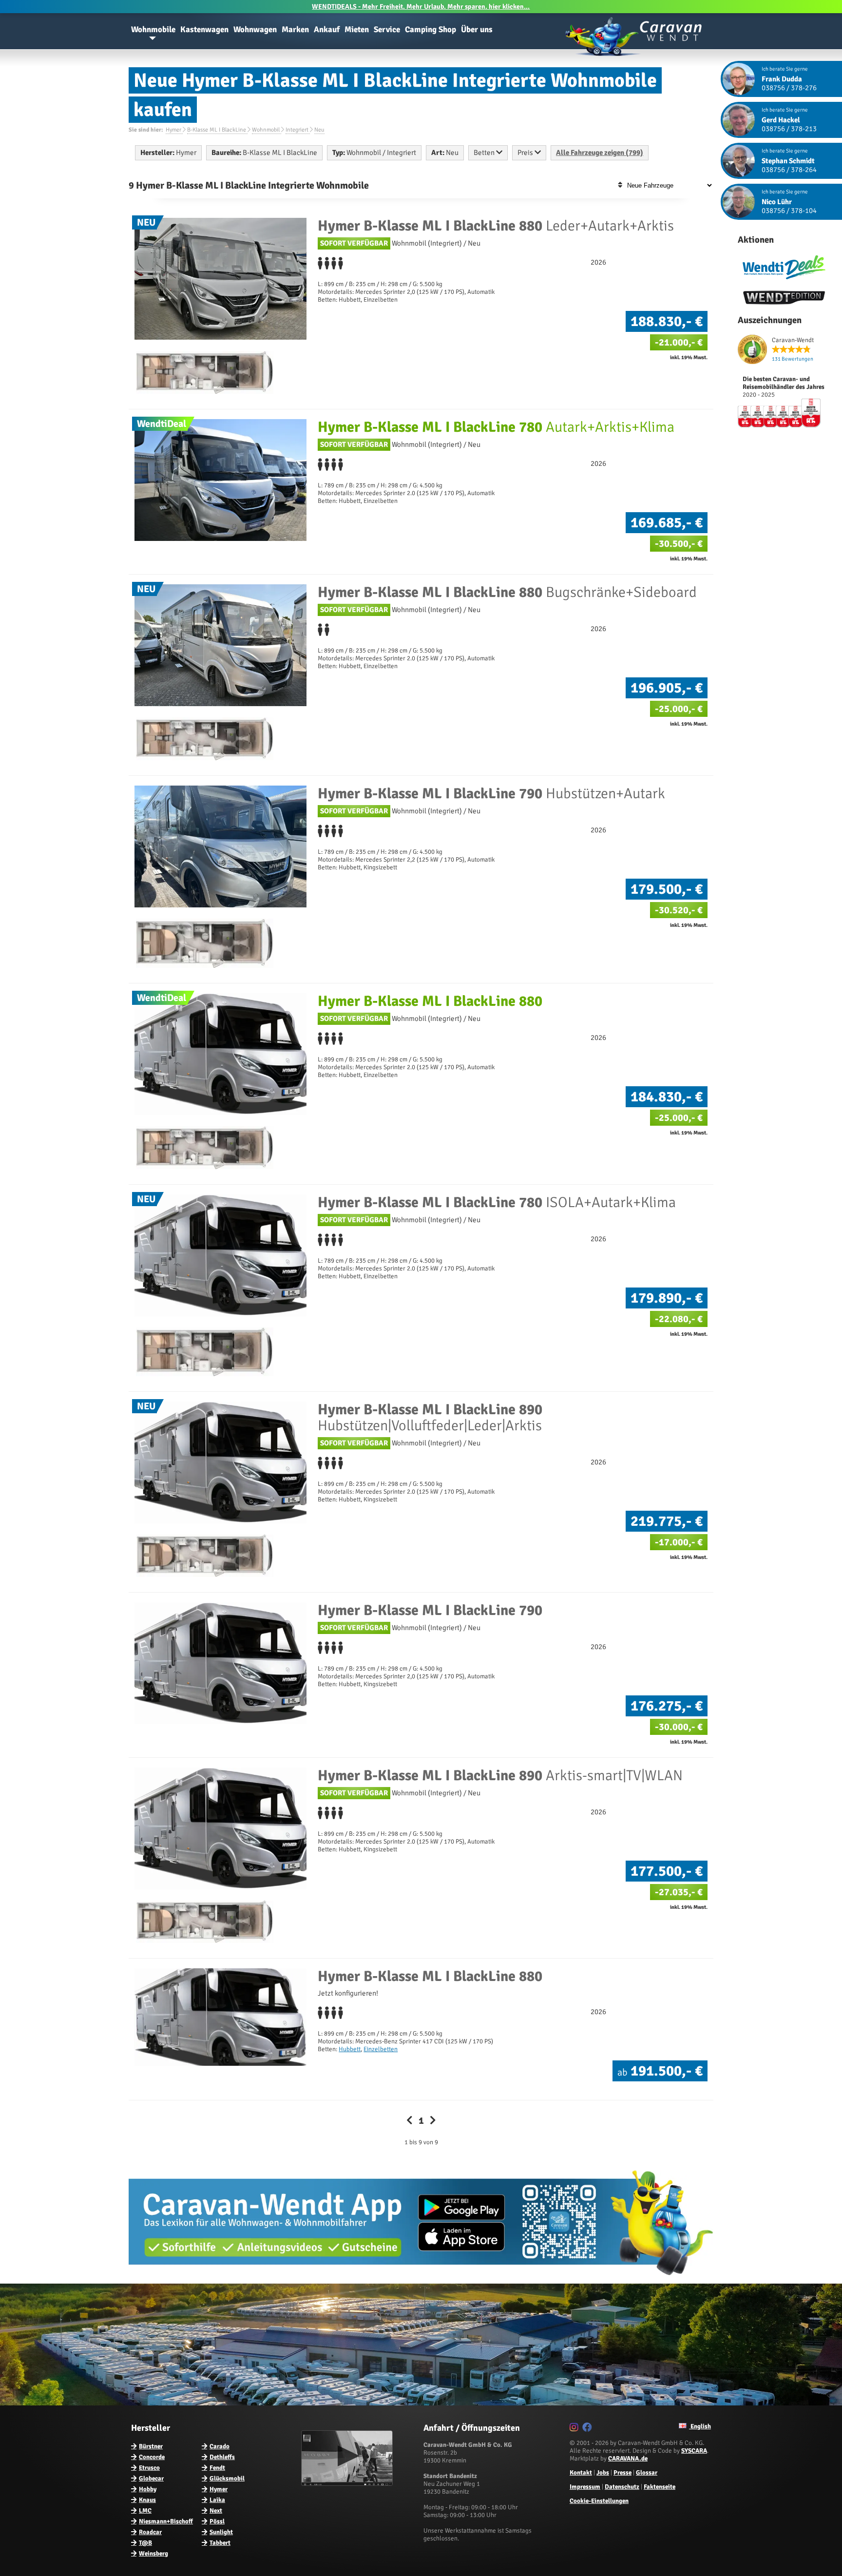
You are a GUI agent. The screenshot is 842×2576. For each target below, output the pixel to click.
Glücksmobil (227, 2479)
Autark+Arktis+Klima (496, 427)
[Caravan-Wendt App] (421, 2279)
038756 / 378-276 (789, 88)
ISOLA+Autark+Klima (497, 1202)
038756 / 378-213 (789, 129)
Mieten (357, 29)
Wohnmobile (153, 29)
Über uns (477, 29)
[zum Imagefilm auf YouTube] (348, 2484)
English (700, 2426)
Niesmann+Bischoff (166, 2521)
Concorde (152, 2457)
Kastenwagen (204, 29)
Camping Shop (431, 29)
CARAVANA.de (628, 2459)
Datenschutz (622, 2487)
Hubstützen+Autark (491, 794)
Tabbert (220, 2543)
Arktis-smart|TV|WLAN (500, 1776)
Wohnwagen (255, 29)
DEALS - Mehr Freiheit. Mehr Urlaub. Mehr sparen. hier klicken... (421, 7)
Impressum (585, 2487)
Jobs (603, 2473)
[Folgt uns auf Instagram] (575, 2429)
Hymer (219, 2489)
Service (387, 29)
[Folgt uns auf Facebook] (588, 2429)
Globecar (151, 2479)
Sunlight (221, 2532)
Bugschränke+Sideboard (507, 592)
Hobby (148, 2489)
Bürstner (151, 2446)
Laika (217, 2500)
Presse (622, 2473)
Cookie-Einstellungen (599, 2501)
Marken (295, 29)
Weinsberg (153, 2554)
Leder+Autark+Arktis (496, 226)
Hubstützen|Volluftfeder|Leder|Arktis (430, 1418)
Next (216, 2511)
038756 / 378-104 (789, 211)
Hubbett (350, 2049)
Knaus (147, 2500)
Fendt (217, 2468)
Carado (220, 2446)
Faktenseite (660, 2487)
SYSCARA (694, 2451)
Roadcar (150, 2532)
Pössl (217, 2521)
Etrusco (149, 2468)
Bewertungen (793, 359)
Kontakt (581, 2473)
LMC (145, 2511)
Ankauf (327, 29)
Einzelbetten (381, 2049)
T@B (145, 2543)
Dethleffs (222, 2457)
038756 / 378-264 (789, 170)
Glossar (647, 2473)
